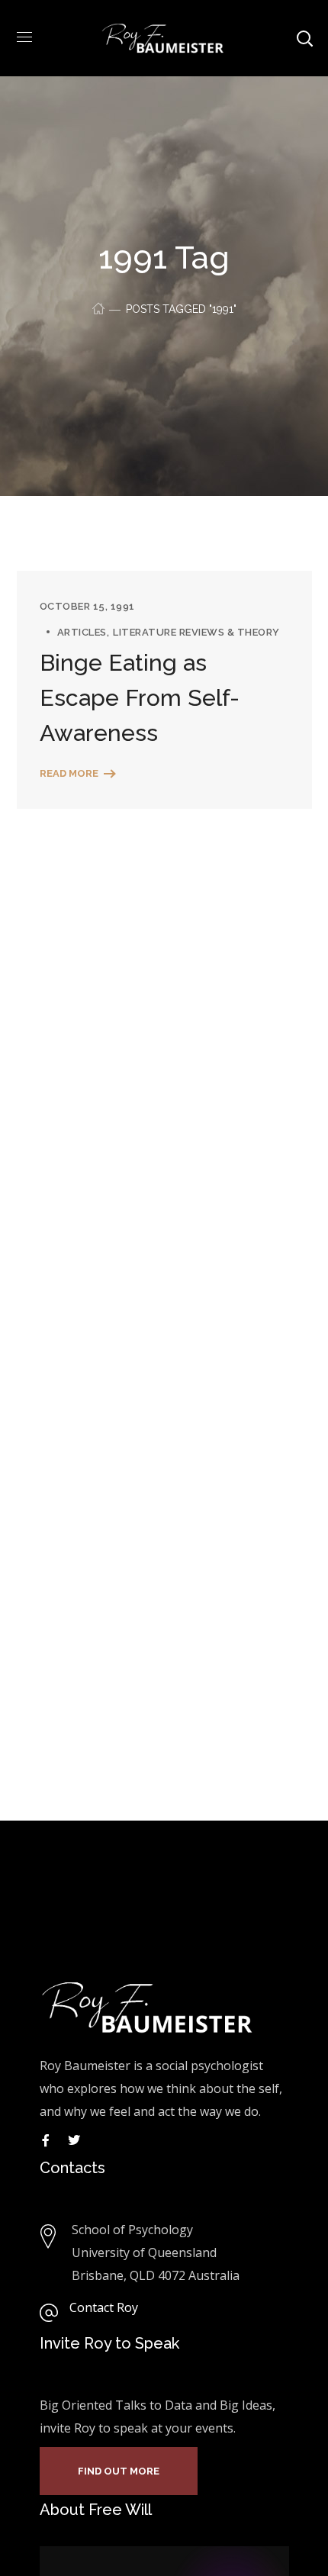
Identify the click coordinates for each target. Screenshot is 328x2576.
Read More (69, 773)
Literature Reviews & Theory (196, 632)
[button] (119, 2471)
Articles (82, 632)
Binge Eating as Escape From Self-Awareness (140, 698)
